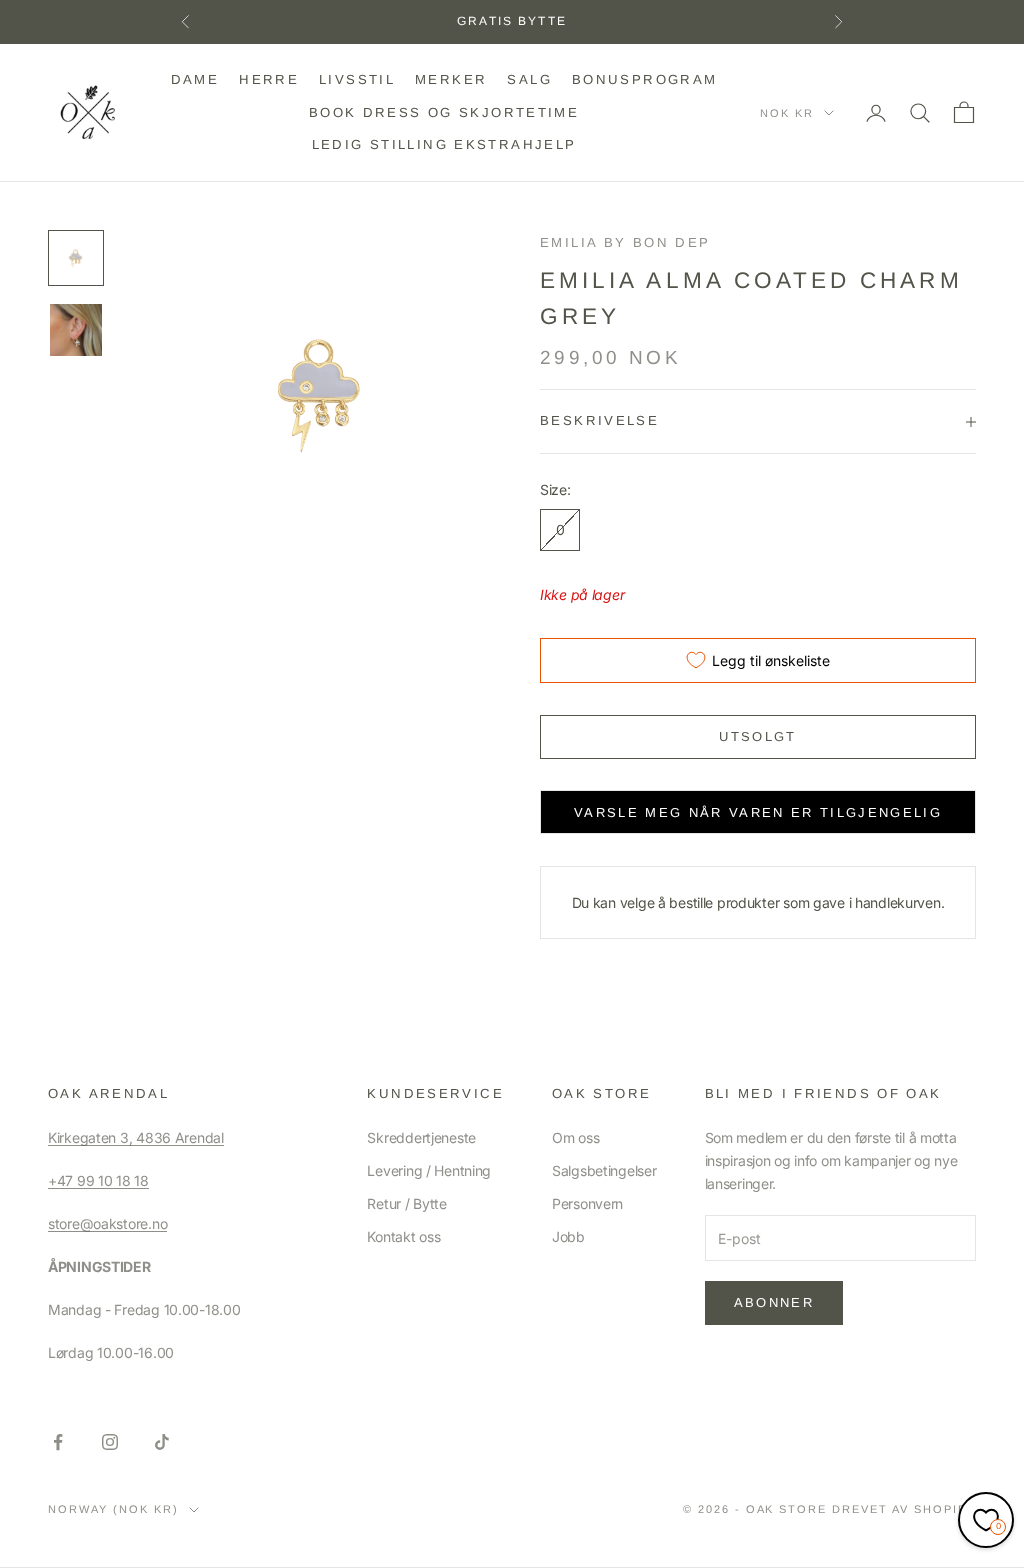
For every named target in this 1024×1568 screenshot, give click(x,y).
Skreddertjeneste (421, 1137)
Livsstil (357, 79)
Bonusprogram (645, 79)
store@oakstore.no (107, 1223)
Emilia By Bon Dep (625, 242)
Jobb (568, 1236)
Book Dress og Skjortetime (444, 112)
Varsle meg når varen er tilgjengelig (758, 812)
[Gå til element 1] (76, 258)
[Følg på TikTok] (162, 1442)
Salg (529, 79)
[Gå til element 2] (76, 330)
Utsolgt (757, 736)
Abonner (774, 1302)
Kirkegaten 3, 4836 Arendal (136, 1137)
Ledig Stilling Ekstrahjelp (444, 144)
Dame (195, 79)
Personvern (587, 1203)
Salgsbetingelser (604, 1170)
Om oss (575, 1137)
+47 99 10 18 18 (98, 1180)
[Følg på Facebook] (58, 1442)
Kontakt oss (403, 1236)
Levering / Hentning (429, 1170)
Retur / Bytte (406, 1203)
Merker (451, 79)
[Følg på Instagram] (110, 1442)
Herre (269, 79)
